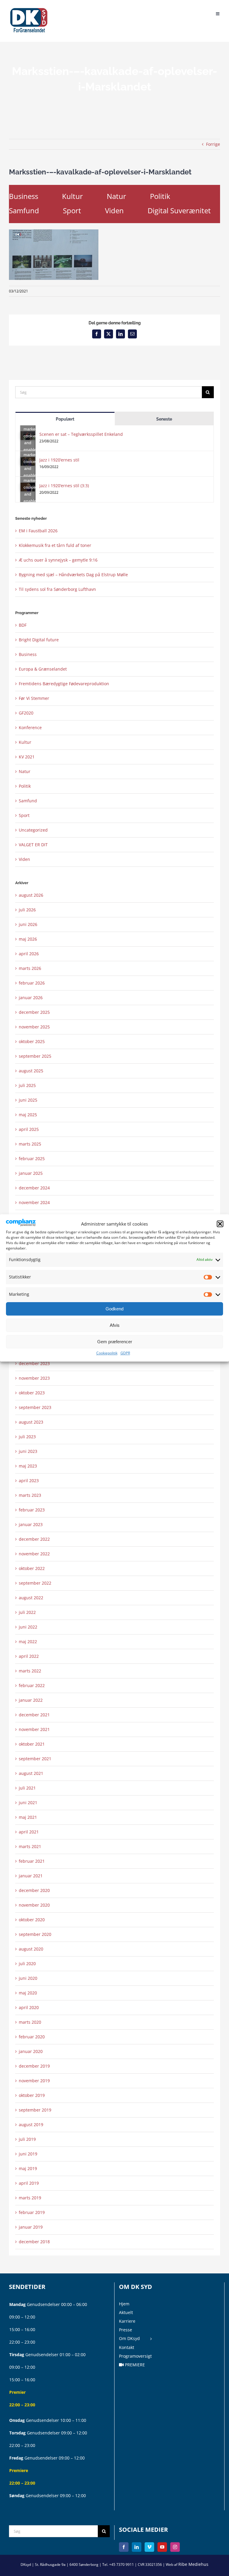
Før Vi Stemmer (34, 698)
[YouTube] (162, 2547)
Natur (116, 196)
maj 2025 (28, 1115)
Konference (30, 727)
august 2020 (31, 1949)
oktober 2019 (32, 2095)
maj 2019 (28, 2168)
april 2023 (29, 1481)
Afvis (115, 1325)
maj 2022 (28, 1642)
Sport (72, 210)
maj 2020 (28, 1993)
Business (24, 196)
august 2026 (31, 895)
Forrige (213, 144)
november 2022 (34, 1554)
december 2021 (34, 1715)
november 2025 (34, 1027)
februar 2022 (32, 1685)
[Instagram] (175, 2547)
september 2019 (35, 2110)
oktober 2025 (32, 1041)
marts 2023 (30, 1495)
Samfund (24, 210)
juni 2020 (28, 1978)
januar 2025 (31, 1173)
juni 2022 (28, 1627)
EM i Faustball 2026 (38, 531)
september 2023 (35, 1407)
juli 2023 (27, 1437)
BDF (23, 625)
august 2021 (31, 1773)
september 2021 (35, 1759)
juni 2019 (28, 2154)
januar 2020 (31, 2051)
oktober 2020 (32, 1920)
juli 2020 (27, 1964)
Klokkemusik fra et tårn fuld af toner (55, 545)
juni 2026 (28, 924)
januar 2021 (31, 1876)
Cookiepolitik (107, 1353)
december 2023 (34, 1363)
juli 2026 (27, 910)
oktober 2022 (32, 1568)
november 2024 (34, 1202)
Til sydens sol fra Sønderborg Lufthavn (57, 589)
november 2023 (34, 1378)
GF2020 (26, 713)
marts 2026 (30, 968)
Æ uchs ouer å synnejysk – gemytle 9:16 (58, 560)
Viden (114, 210)
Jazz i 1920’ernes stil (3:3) (64, 486)
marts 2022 (30, 1671)
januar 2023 (31, 1524)
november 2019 (34, 2081)
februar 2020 (32, 2037)
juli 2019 (27, 2139)
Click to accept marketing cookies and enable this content (30, 436)
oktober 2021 (32, 1744)
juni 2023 (28, 1451)
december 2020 (34, 1890)
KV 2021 (27, 757)
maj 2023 (28, 1466)
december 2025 (34, 1012)
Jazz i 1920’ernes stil (59, 460)
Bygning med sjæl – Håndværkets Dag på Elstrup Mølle (73, 575)
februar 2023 (32, 1510)
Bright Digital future (39, 640)
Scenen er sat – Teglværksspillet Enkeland (81, 434)
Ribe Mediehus (193, 2564)
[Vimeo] (149, 2547)
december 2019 (34, 2066)
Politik (160, 196)
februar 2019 (32, 2212)
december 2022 (34, 1539)
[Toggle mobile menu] (218, 13)
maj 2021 (28, 1817)
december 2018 (34, 2242)
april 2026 (29, 954)
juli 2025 (27, 1085)
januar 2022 (31, 1700)
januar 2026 (31, 998)
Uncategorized (33, 830)
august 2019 (31, 2125)
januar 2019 (31, 2227)
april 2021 (29, 1832)
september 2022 (35, 1583)
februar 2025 (32, 1159)
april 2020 (29, 2007)
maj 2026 (28, 939)
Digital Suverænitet (179, 210)
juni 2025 (28, 1100)
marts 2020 (30, 2022)
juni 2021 (28, 1803)
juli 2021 (27, 1788)
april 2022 (29, 1656)
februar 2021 (32, 1861)
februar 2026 (32, 983)
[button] (220, 1224)
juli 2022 (27, 1612)
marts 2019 (30, 2198)
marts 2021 (30, 1846)
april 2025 (29, 1129)
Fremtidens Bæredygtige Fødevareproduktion (64, 684)
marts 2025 (30, 1144)
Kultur (72, 196)
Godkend (114, 1309)
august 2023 (31, 1422)
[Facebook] (124, 2547)
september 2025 (35, 1056)
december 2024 (34, 1188)
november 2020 (34, 1905)
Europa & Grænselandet (43, 669)
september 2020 (35, 1934)
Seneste (164, 419)
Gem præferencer (115, 1342)
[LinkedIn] (137, 2547)
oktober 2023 (32, 1393)
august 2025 (31, 1071)
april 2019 (29, 2183)
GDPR (125, 1353)
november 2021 (34, 1729)
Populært (65, 419)
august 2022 (31, 1598)
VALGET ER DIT (33, 845)
